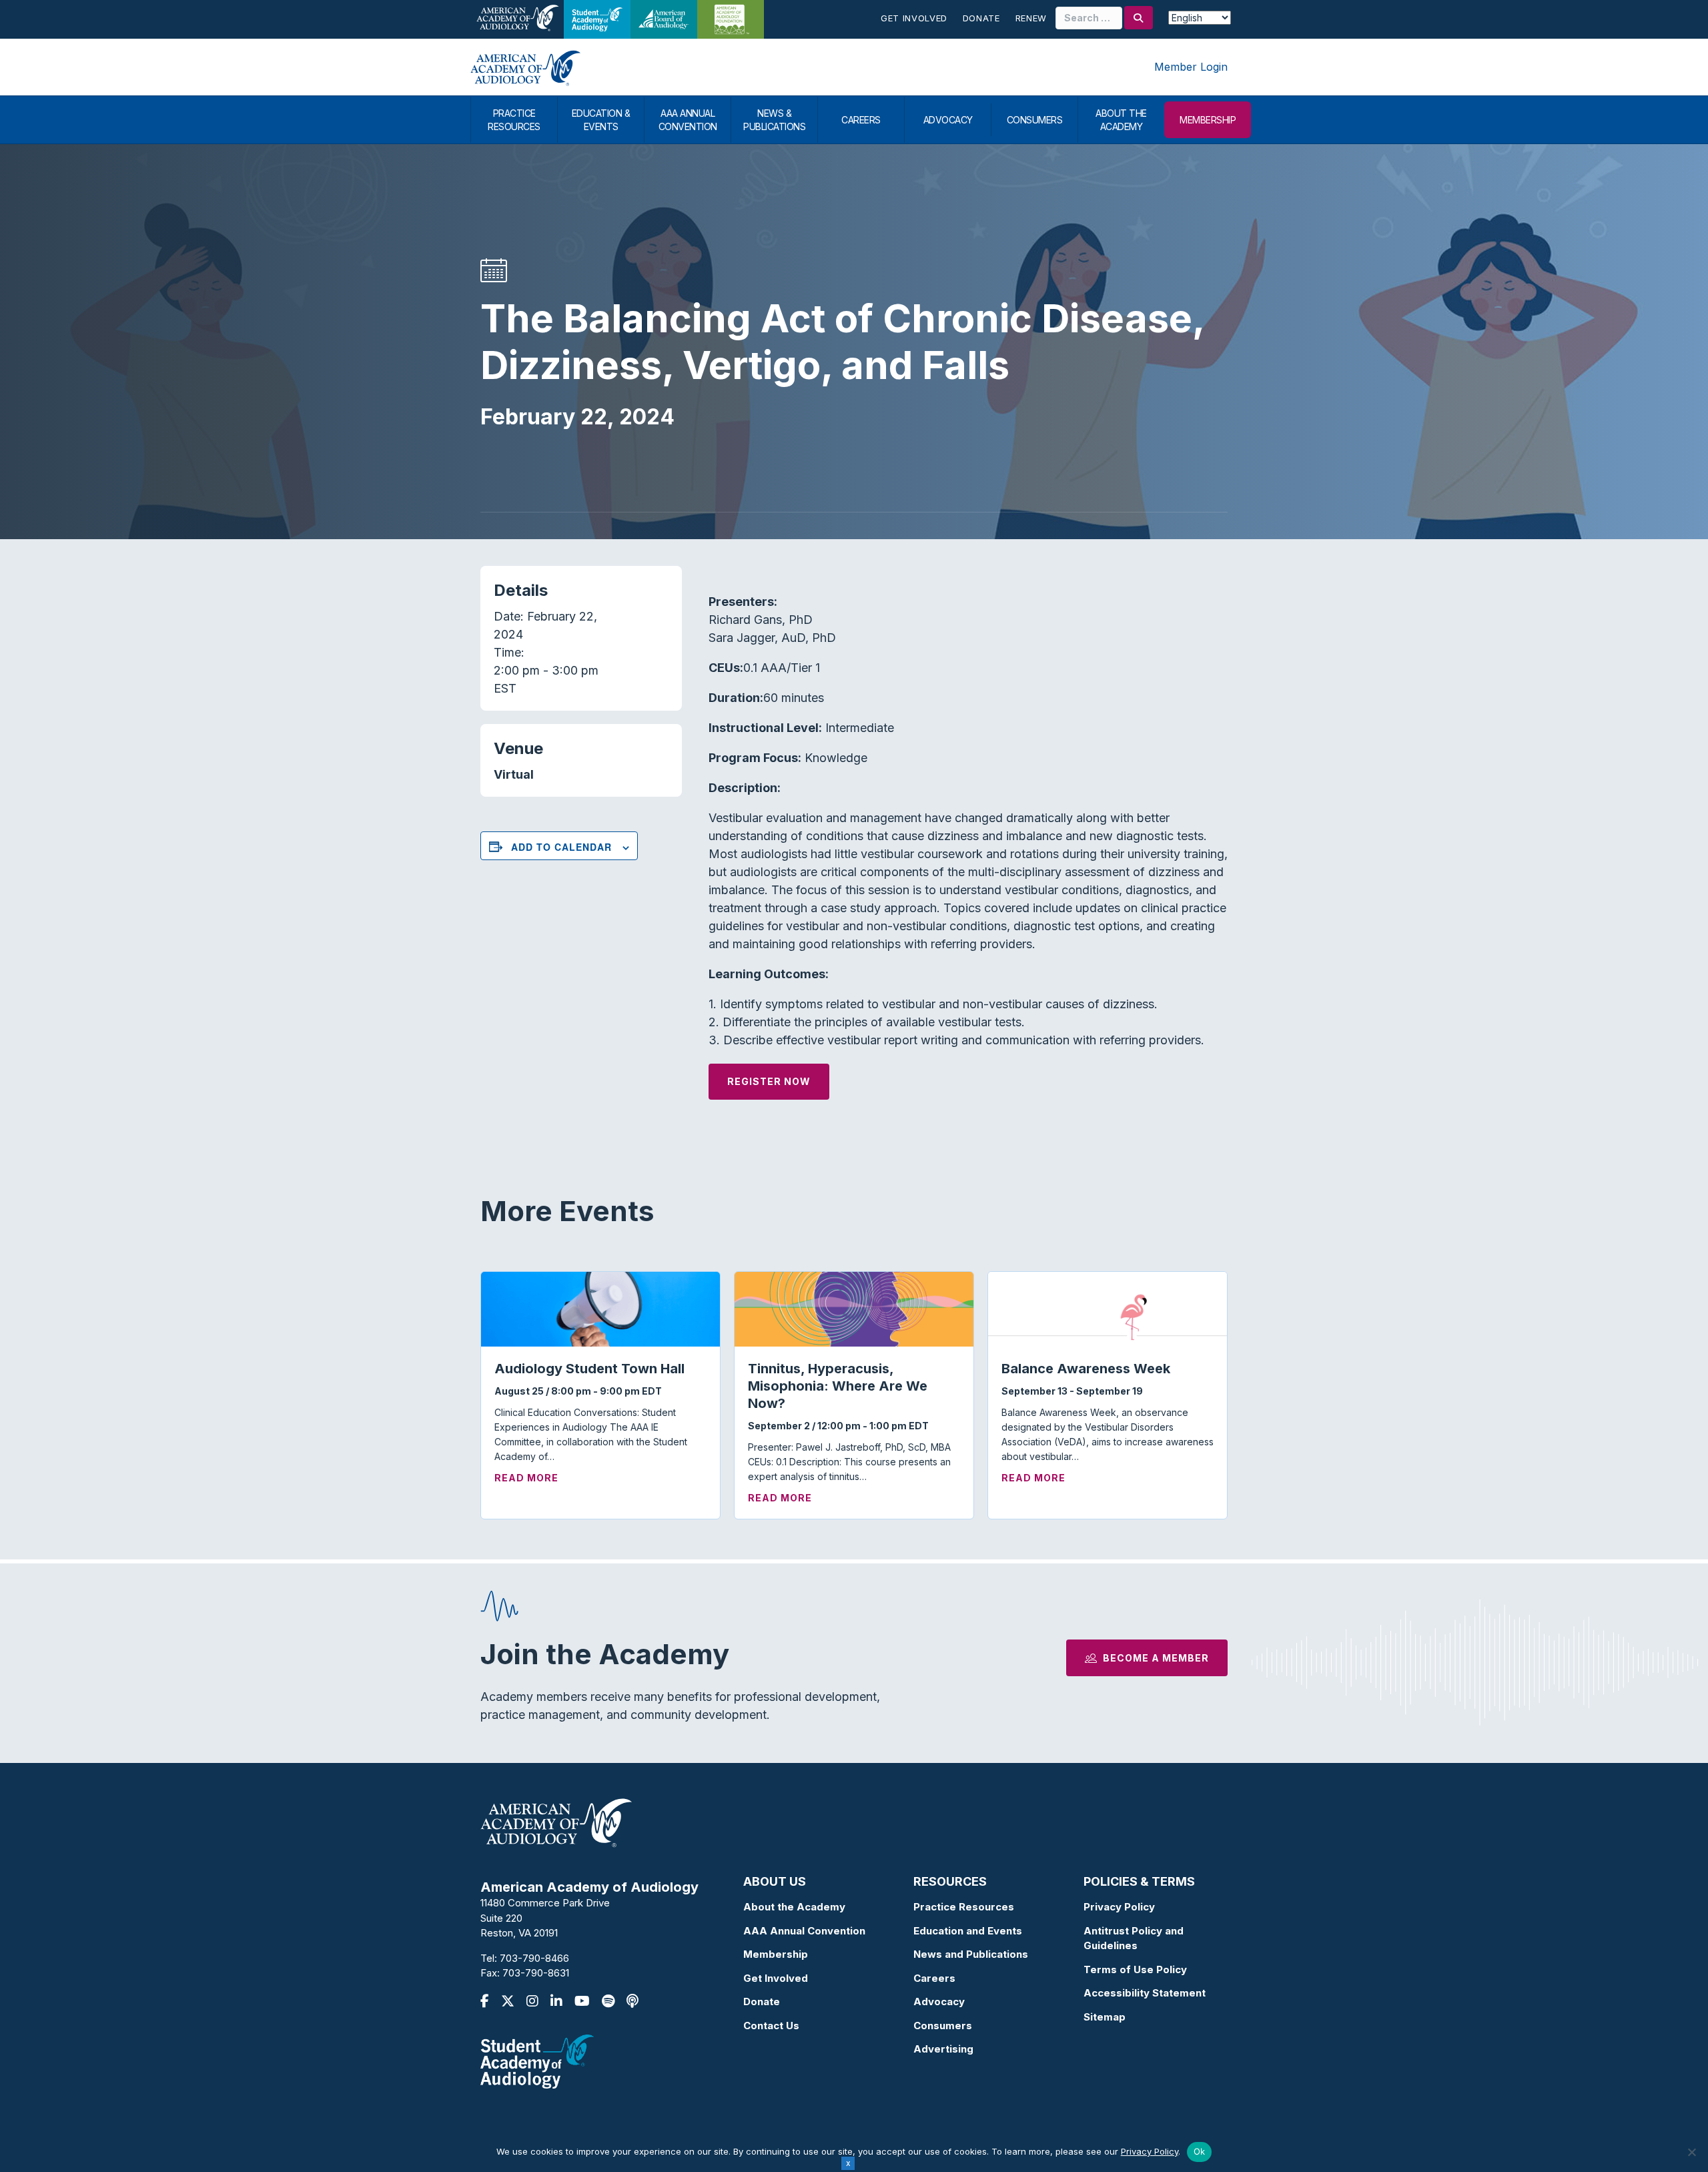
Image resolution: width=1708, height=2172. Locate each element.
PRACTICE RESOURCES (514, 120)
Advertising (943, 2049)
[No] (1691, 2152)
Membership (776, 1954)
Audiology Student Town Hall (589, 1369)
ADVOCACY (948, 120)
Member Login (1191, 67)
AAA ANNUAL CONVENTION (688, 120)
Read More (526, 1477)
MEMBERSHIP (1208, 120)
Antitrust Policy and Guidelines (1134, 1938)
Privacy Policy (1119, 1907)
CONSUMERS (1035, 120)
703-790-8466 (534, 1958)
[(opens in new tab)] (537, 2060)
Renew (1031, 18)
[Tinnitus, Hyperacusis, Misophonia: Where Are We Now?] (854, 1308)
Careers (934, 1978)
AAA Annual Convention (804, 1931)
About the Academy (794, 1907)
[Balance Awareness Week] (1108, 1308)
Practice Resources (964, 1907)
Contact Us (771, 2026)
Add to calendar (561, 847)
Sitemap (1105, 2017)
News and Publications (971, 1954)
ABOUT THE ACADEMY (1121, 120)
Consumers (943, 2026)
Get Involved (914, 18)
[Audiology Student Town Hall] (600, 1308)
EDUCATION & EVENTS (601, 120)
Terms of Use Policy (1135, 1969)
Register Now (769, 1081)
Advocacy (939, 2002)
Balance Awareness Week (1086, 1369)
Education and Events (968, 1931)
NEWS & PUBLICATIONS (774, 120)
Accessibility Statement (1145, 1993)
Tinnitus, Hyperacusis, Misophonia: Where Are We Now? (838, 1386)
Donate (981, 18)
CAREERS (861, 120)
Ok (1200, 2151)
